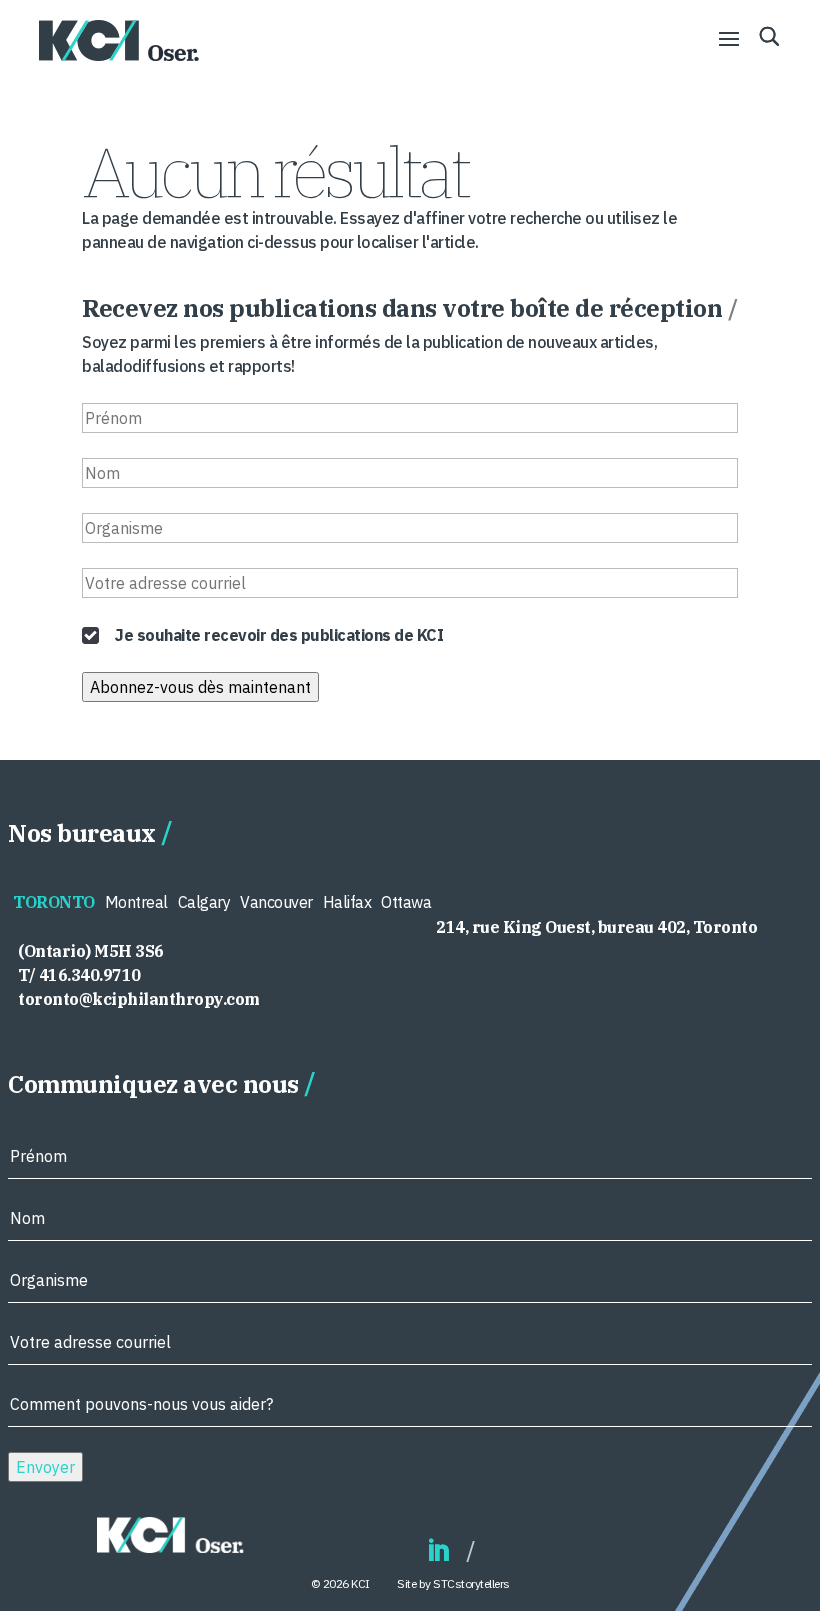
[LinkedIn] (438, 1551)
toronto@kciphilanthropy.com (139, 999)
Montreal (136, 902)
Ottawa (406, 902)
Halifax (347, 902)
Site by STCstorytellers (453, 1583)
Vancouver (276, 902)
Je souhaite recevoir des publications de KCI (279, 635)
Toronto (54, 902)
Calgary (204, 902)
